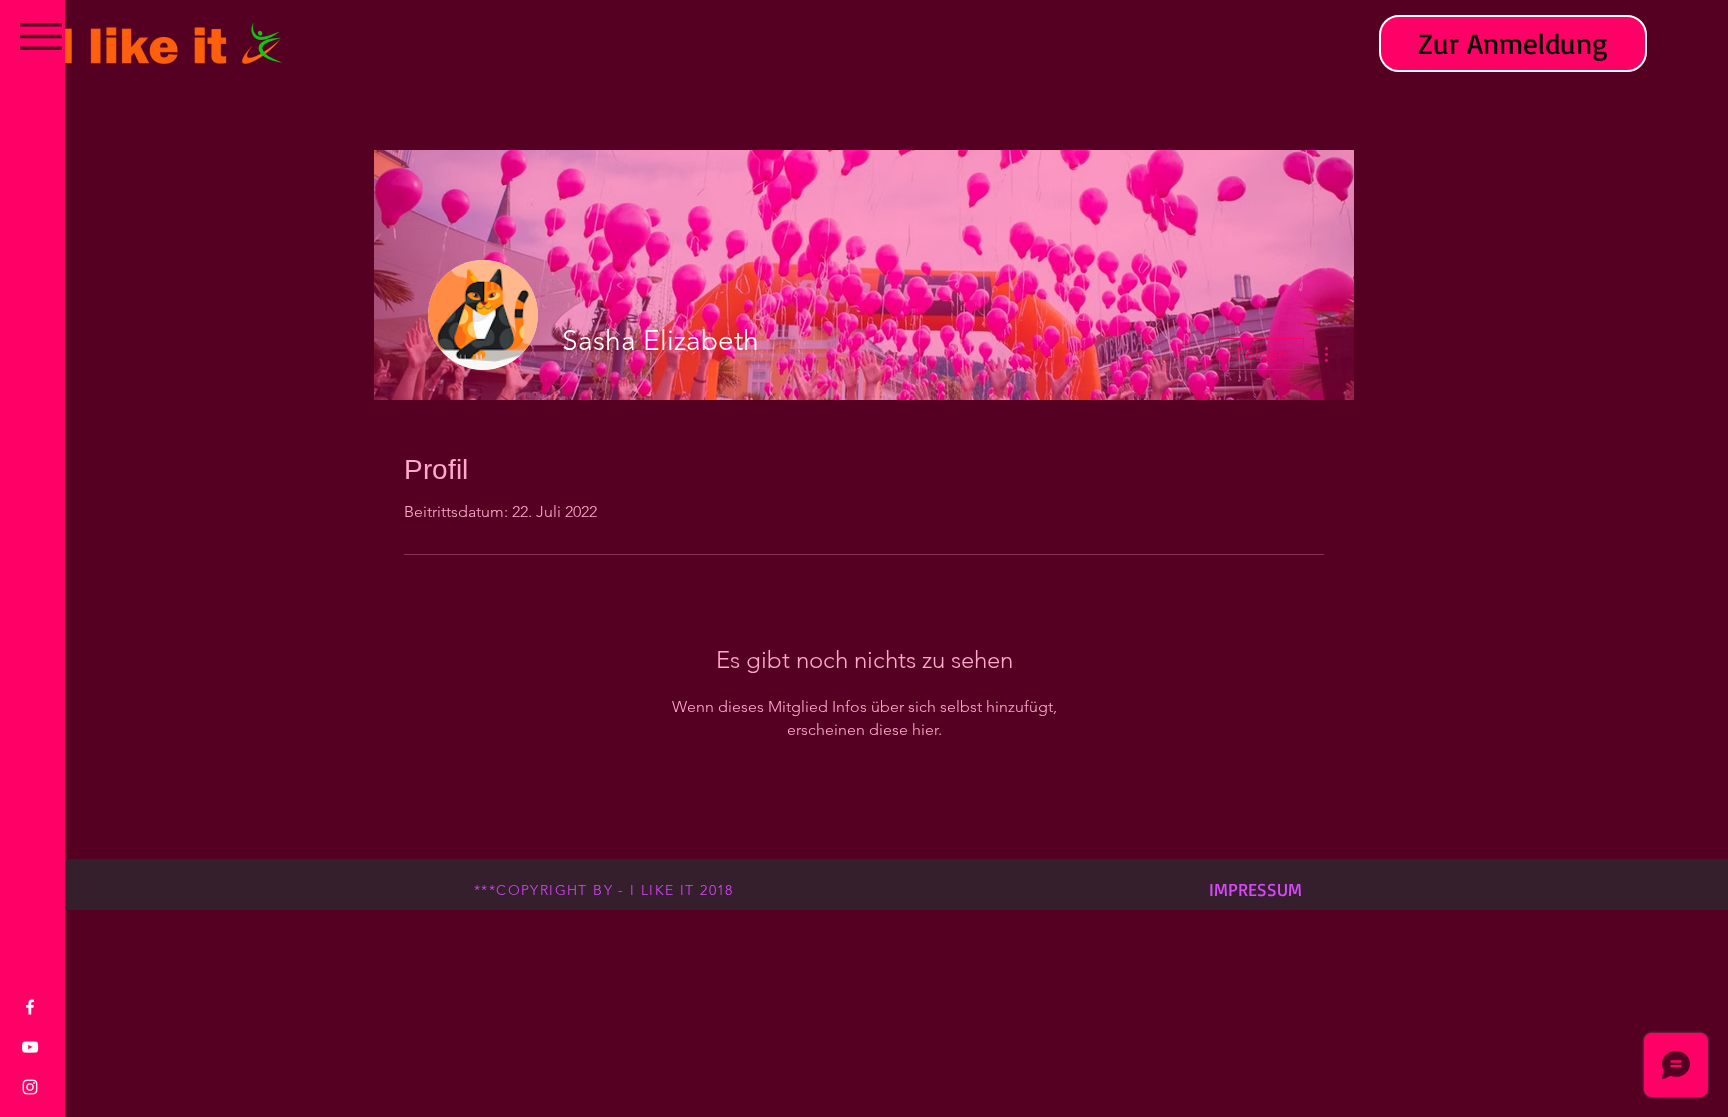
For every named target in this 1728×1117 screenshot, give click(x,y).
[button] (41, 36)
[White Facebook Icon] (30, 1007)
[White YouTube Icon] (30, 1047)
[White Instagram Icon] (30, 1087)
